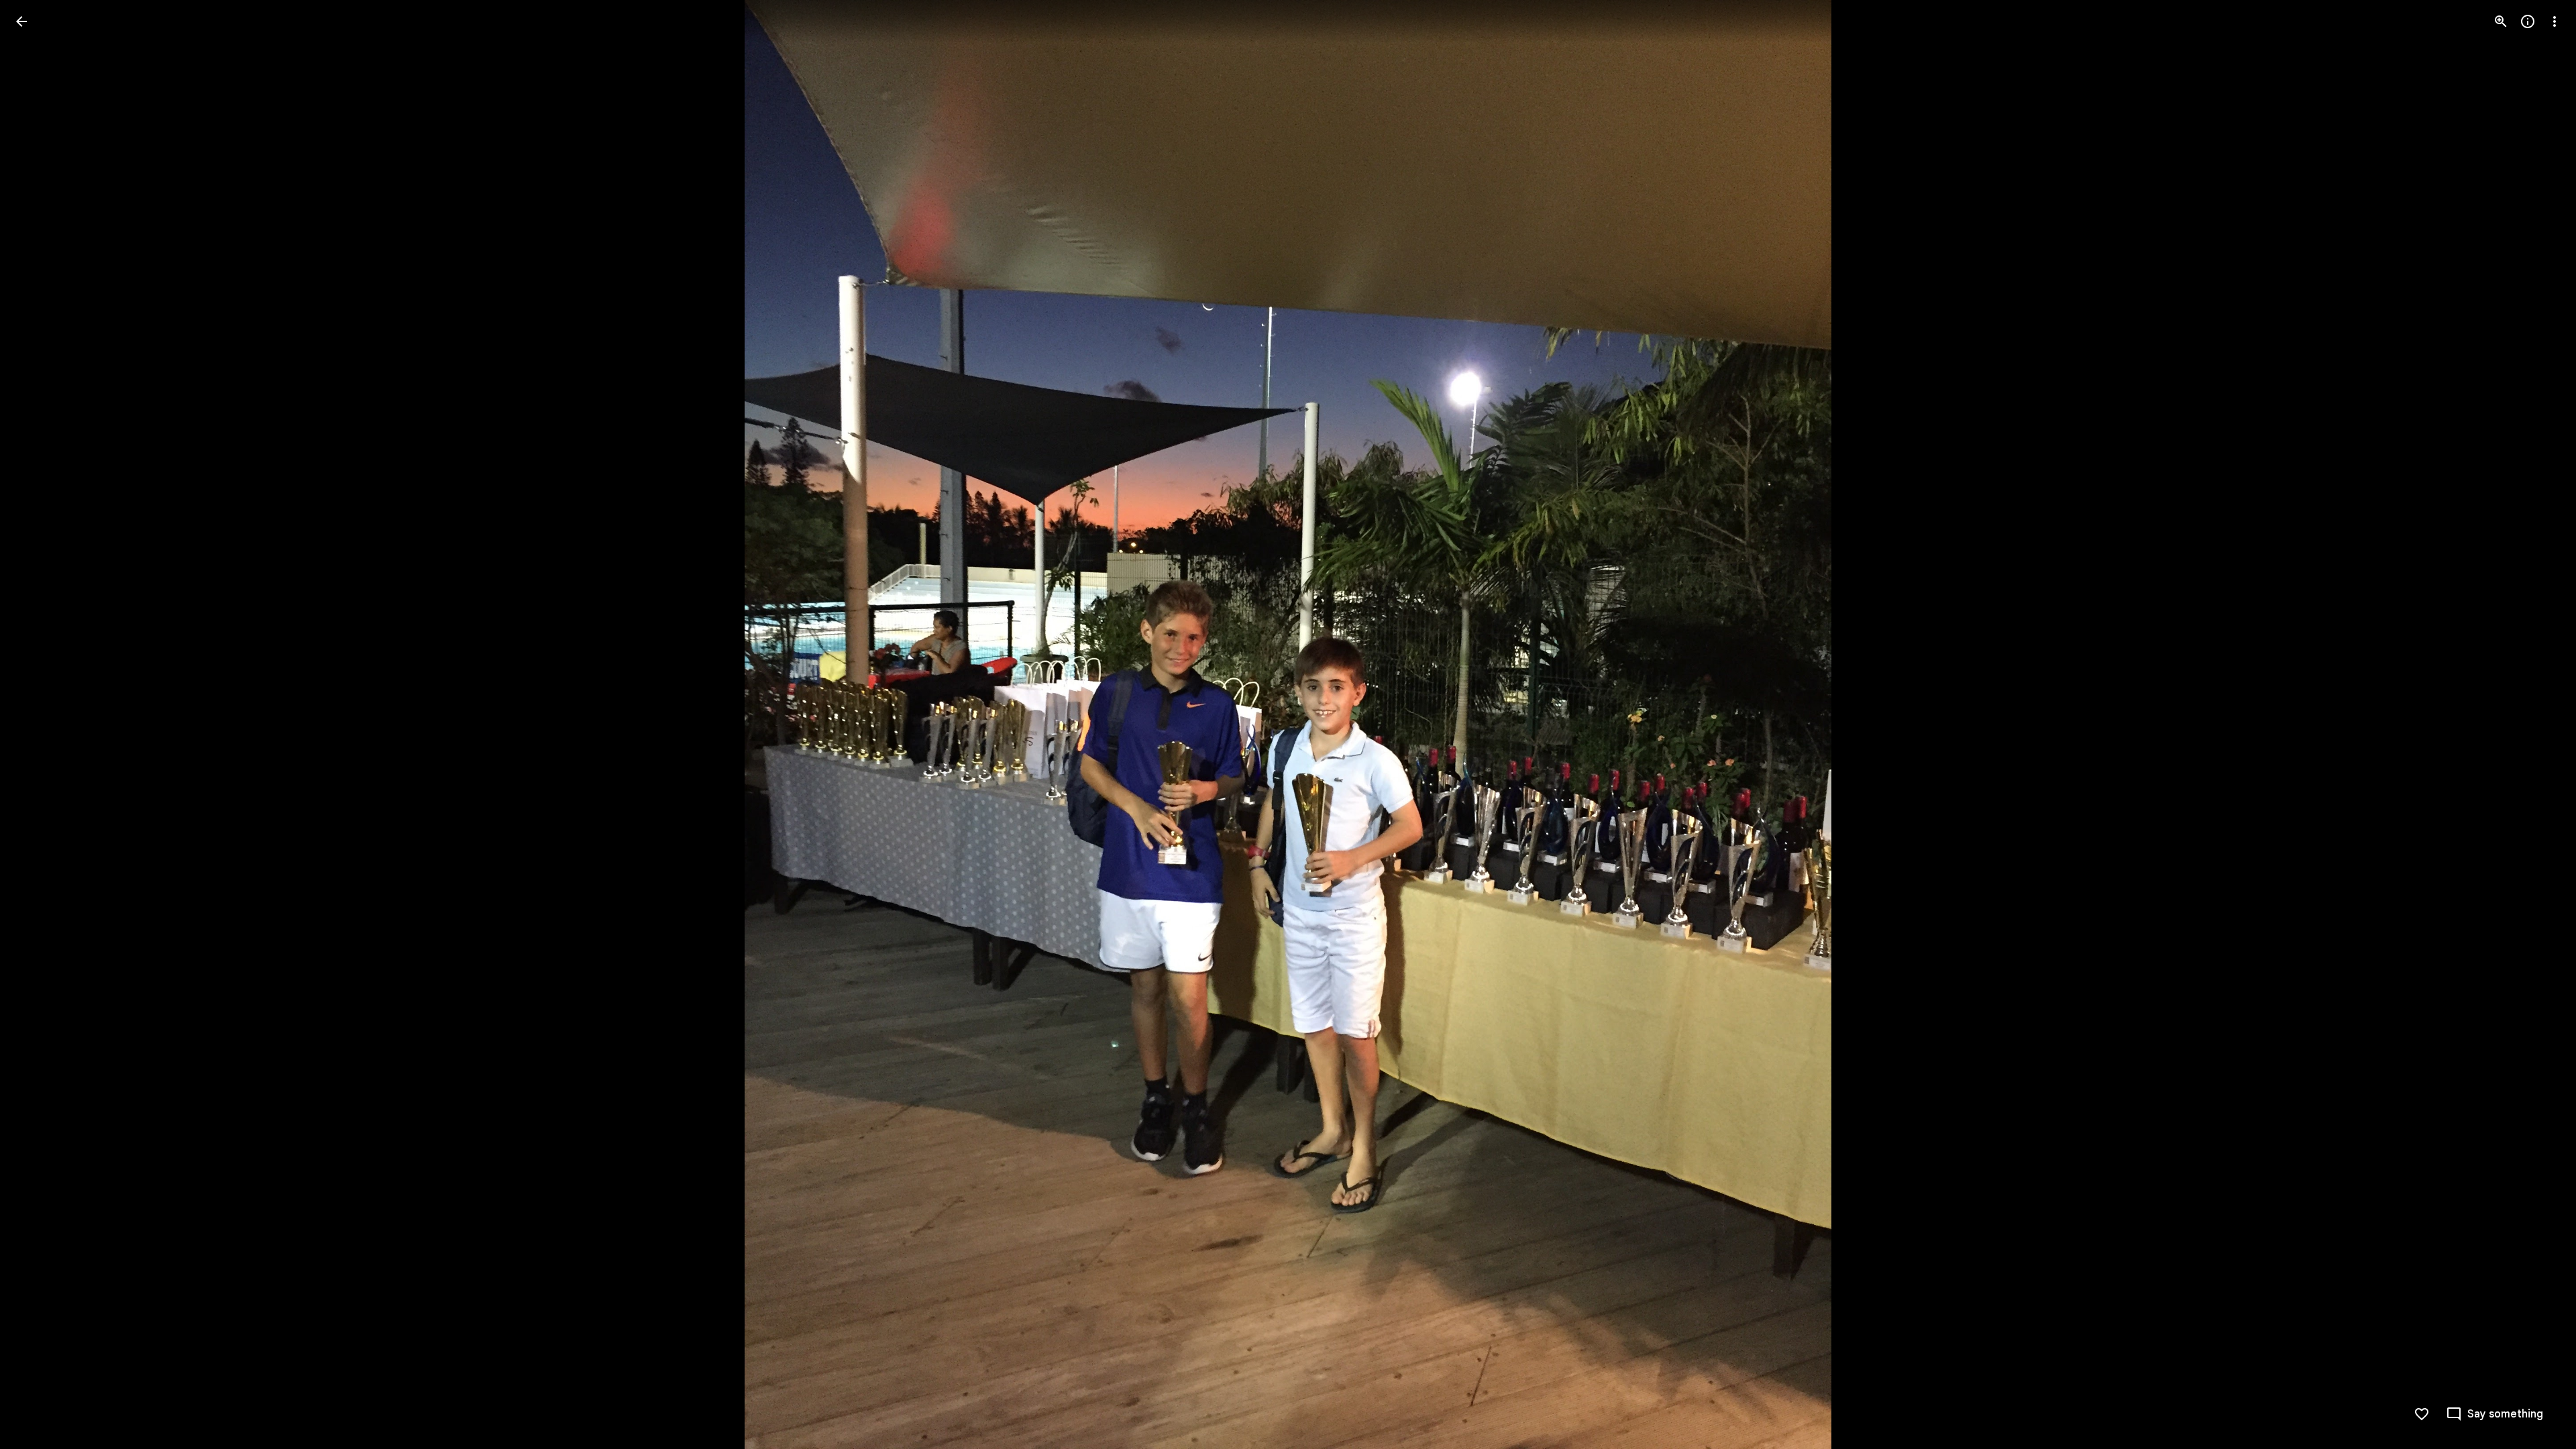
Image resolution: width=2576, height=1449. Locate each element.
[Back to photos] (21, 21)
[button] (38, 724)
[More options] (2555, 21)
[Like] (2422, 1414)
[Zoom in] (2501, 21)
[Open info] (2528, 21)
